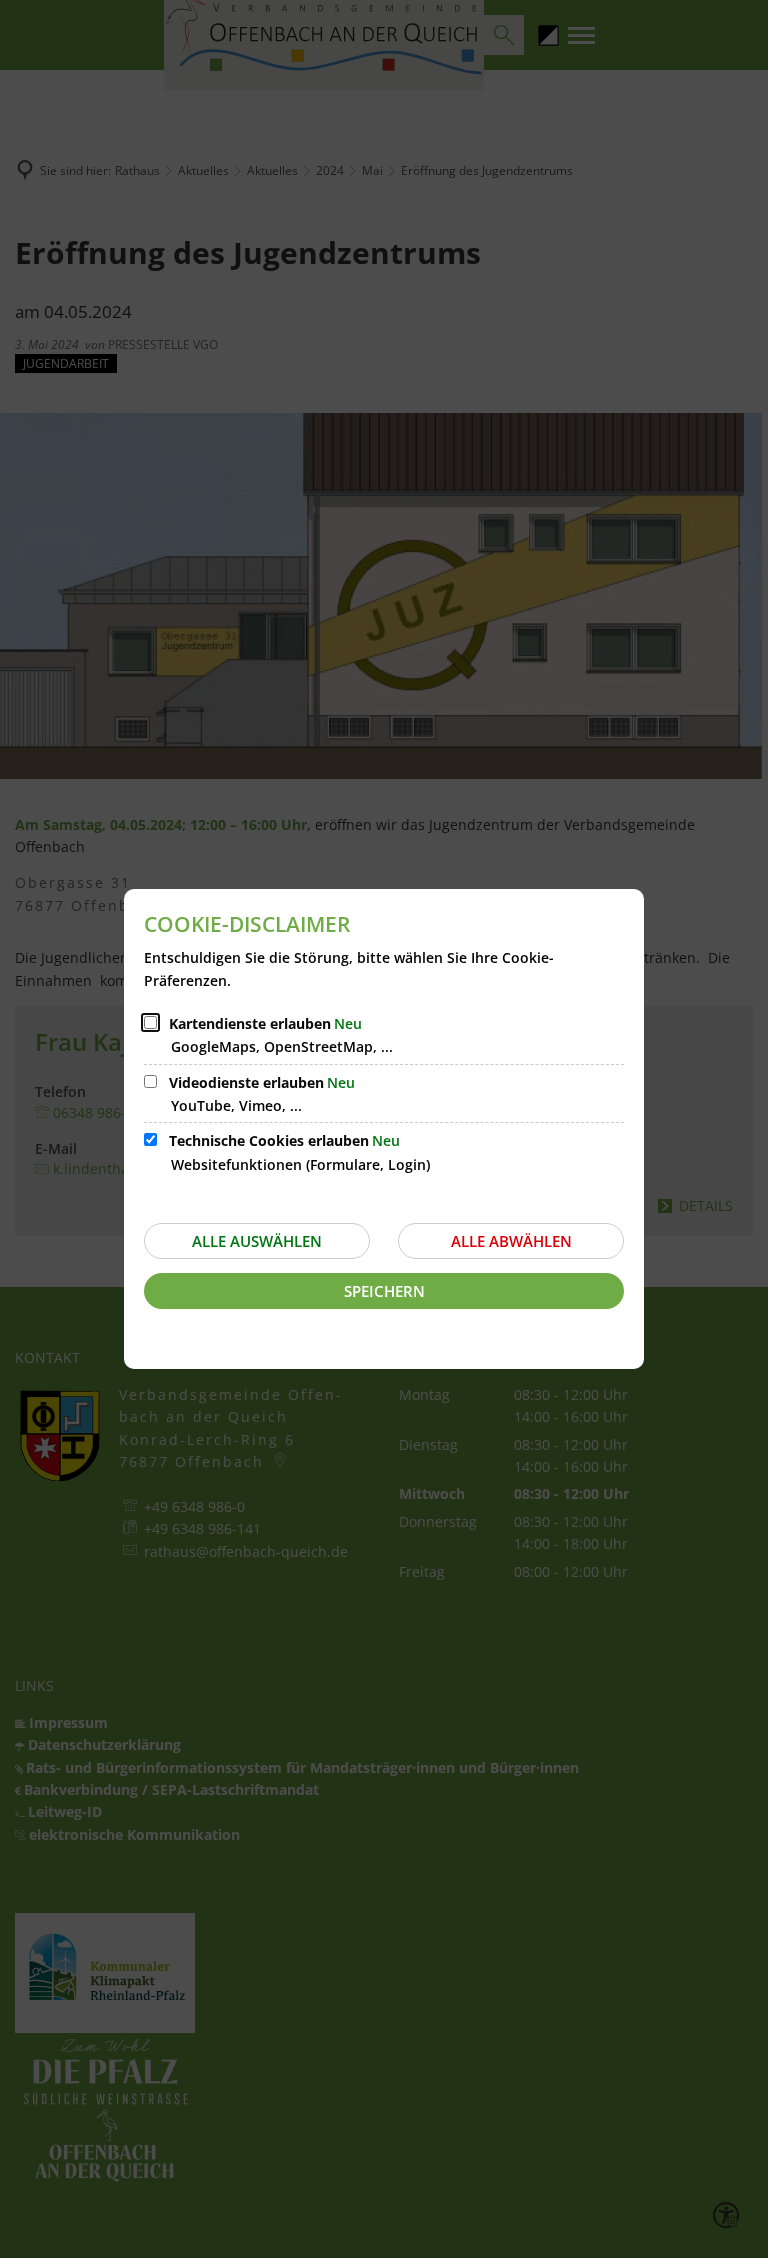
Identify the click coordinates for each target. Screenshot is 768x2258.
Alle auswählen (257, 1241)
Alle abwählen (511, 1241)
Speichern (384, 1291)
